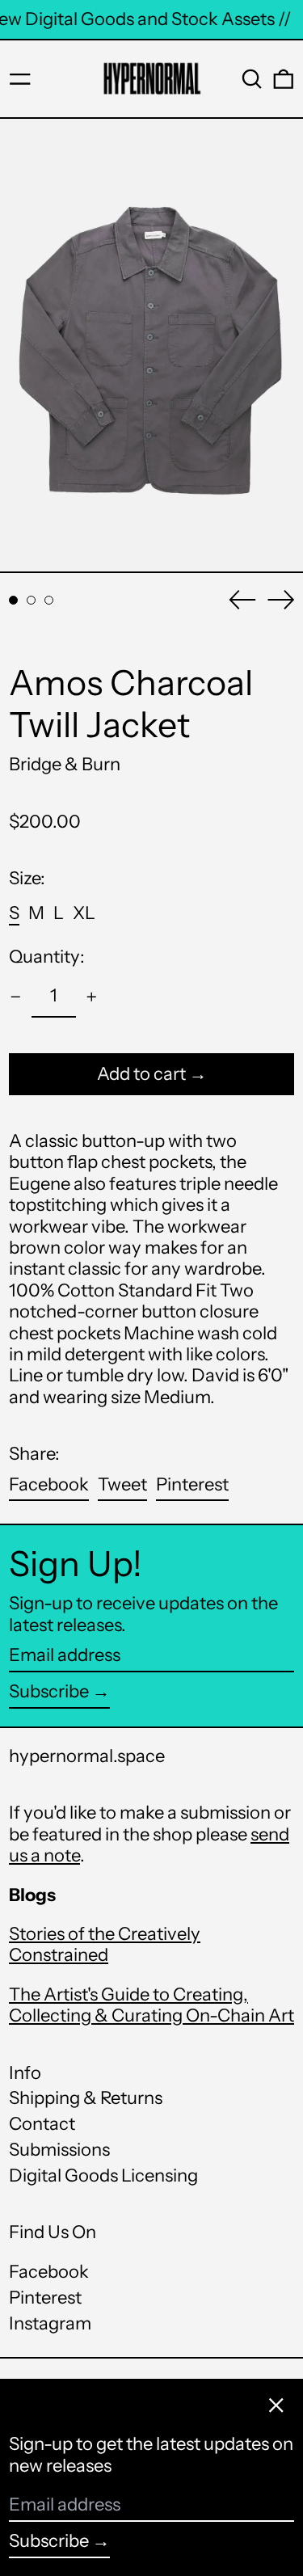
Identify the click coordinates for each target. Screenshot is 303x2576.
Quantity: (47, 957)
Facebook (49, 2272)
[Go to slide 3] (49, 600)
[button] (252, 79)
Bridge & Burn (65, 764)
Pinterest (45, 2298)
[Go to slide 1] (13, 600)
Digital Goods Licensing (103, 2175)
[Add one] (92, 997)
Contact (42, 2124)
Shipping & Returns (86, 2098)
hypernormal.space (87, 1756)
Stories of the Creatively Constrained (105, 1944)
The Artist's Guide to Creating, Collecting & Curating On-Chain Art (151, 2005)
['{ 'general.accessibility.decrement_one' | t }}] (16, 997)
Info (25, 2073)
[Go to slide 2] (31, 600)
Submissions (59, 2150)
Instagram (50, 2324)
